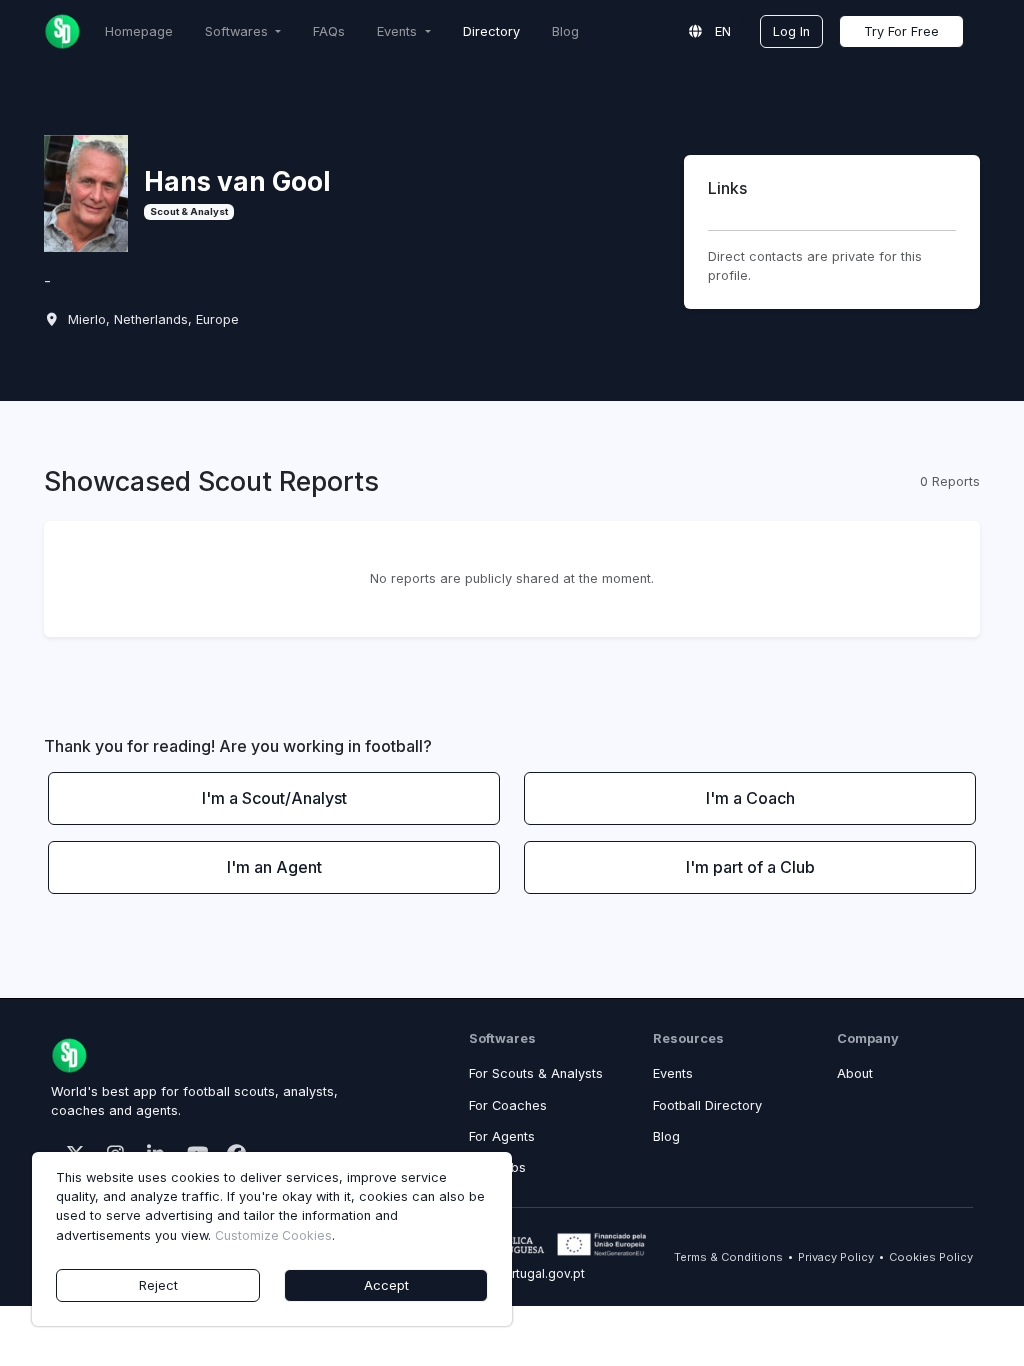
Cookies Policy (931, 1257)
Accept (386, 1285)
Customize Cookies (273, 1235)
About (855, 1073)
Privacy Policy (836, 1257)
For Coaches (508, 1105)
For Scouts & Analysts (536, 1073)
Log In (791, 31)
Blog (565, 31)
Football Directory (707, 1105)
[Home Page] (62, 31)
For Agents (502, 1136)
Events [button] (399, 31)
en (721, 31)
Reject (158, 1285)
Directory (491, 31)
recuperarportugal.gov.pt (512, 1273)
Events (673, 1073)
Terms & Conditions (728, 1257)
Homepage (139, 31)
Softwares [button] (238, 31)
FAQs (329, 31)
